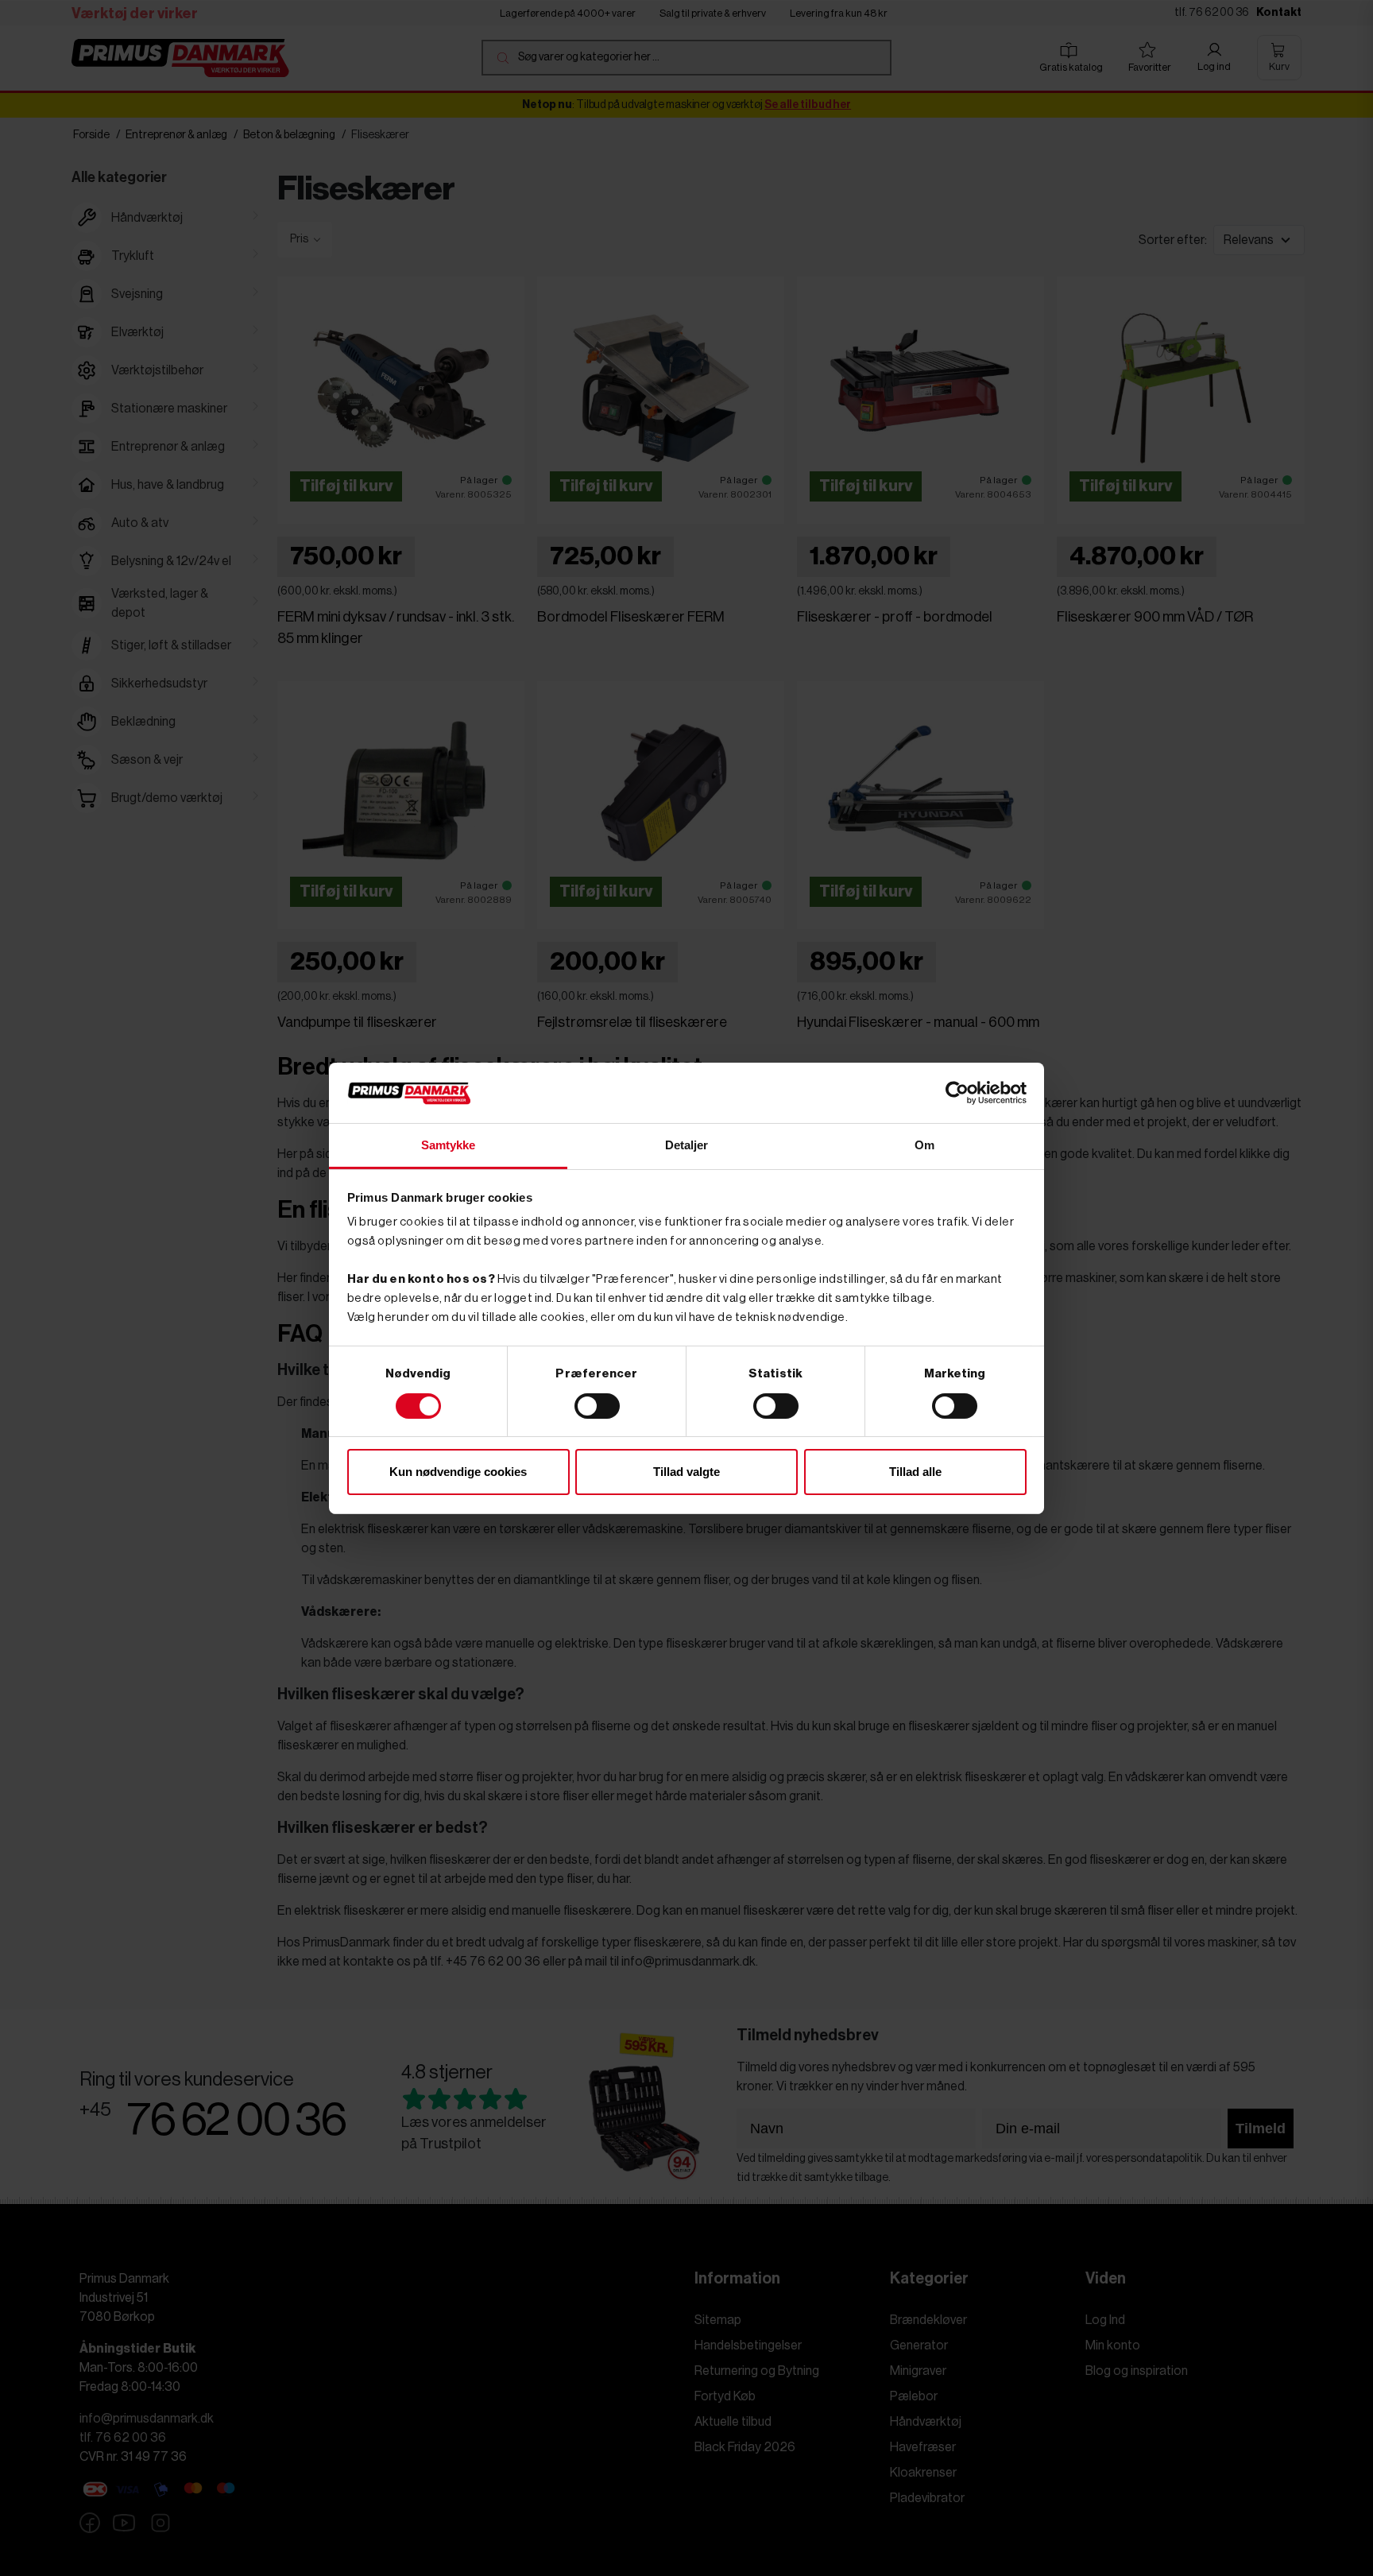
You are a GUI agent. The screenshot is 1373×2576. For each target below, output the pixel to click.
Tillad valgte (686, 1472)
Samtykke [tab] (449, 1145)
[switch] (597, 1406)
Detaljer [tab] (687, 1145)
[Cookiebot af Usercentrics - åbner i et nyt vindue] (957, 1093)
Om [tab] (924, 1145)
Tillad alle (915, 1472)
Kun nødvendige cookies (458, 1472)
